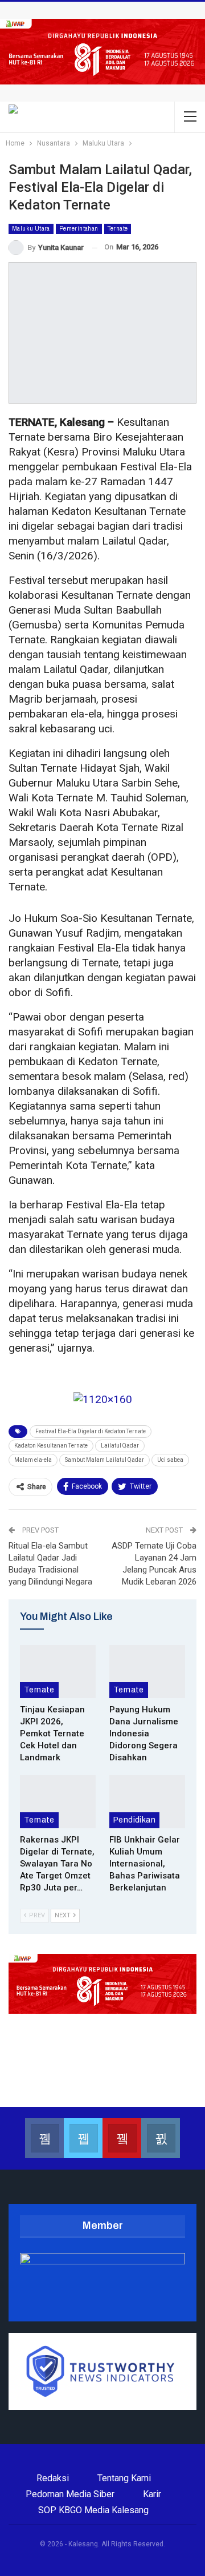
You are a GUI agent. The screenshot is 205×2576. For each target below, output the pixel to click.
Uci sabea (170, 1460)
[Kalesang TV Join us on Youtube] (122, 2138)
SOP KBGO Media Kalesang (93, 2510)
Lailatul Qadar (120, 1446)
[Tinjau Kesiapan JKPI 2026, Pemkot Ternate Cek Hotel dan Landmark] (58, 1672)
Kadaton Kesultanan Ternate (51, 1446)
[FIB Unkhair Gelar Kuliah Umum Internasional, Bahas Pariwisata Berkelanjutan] (147, 1802)
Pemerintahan (79, 229)
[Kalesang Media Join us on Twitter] (83, 2138)
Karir (152, 2494)
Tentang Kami (124, 2478)
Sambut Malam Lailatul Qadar (104, 1460)
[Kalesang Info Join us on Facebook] (44, 2138)
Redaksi (53, 2478)
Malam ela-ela (33, 1460)
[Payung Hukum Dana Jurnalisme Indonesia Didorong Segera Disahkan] (147, 1672)
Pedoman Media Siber (70, 2494)
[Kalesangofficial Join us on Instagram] (161, 2138)
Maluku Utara (31, 229)
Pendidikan (134, 1820)
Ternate (118, 229)
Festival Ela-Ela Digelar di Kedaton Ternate (91, 1431)
